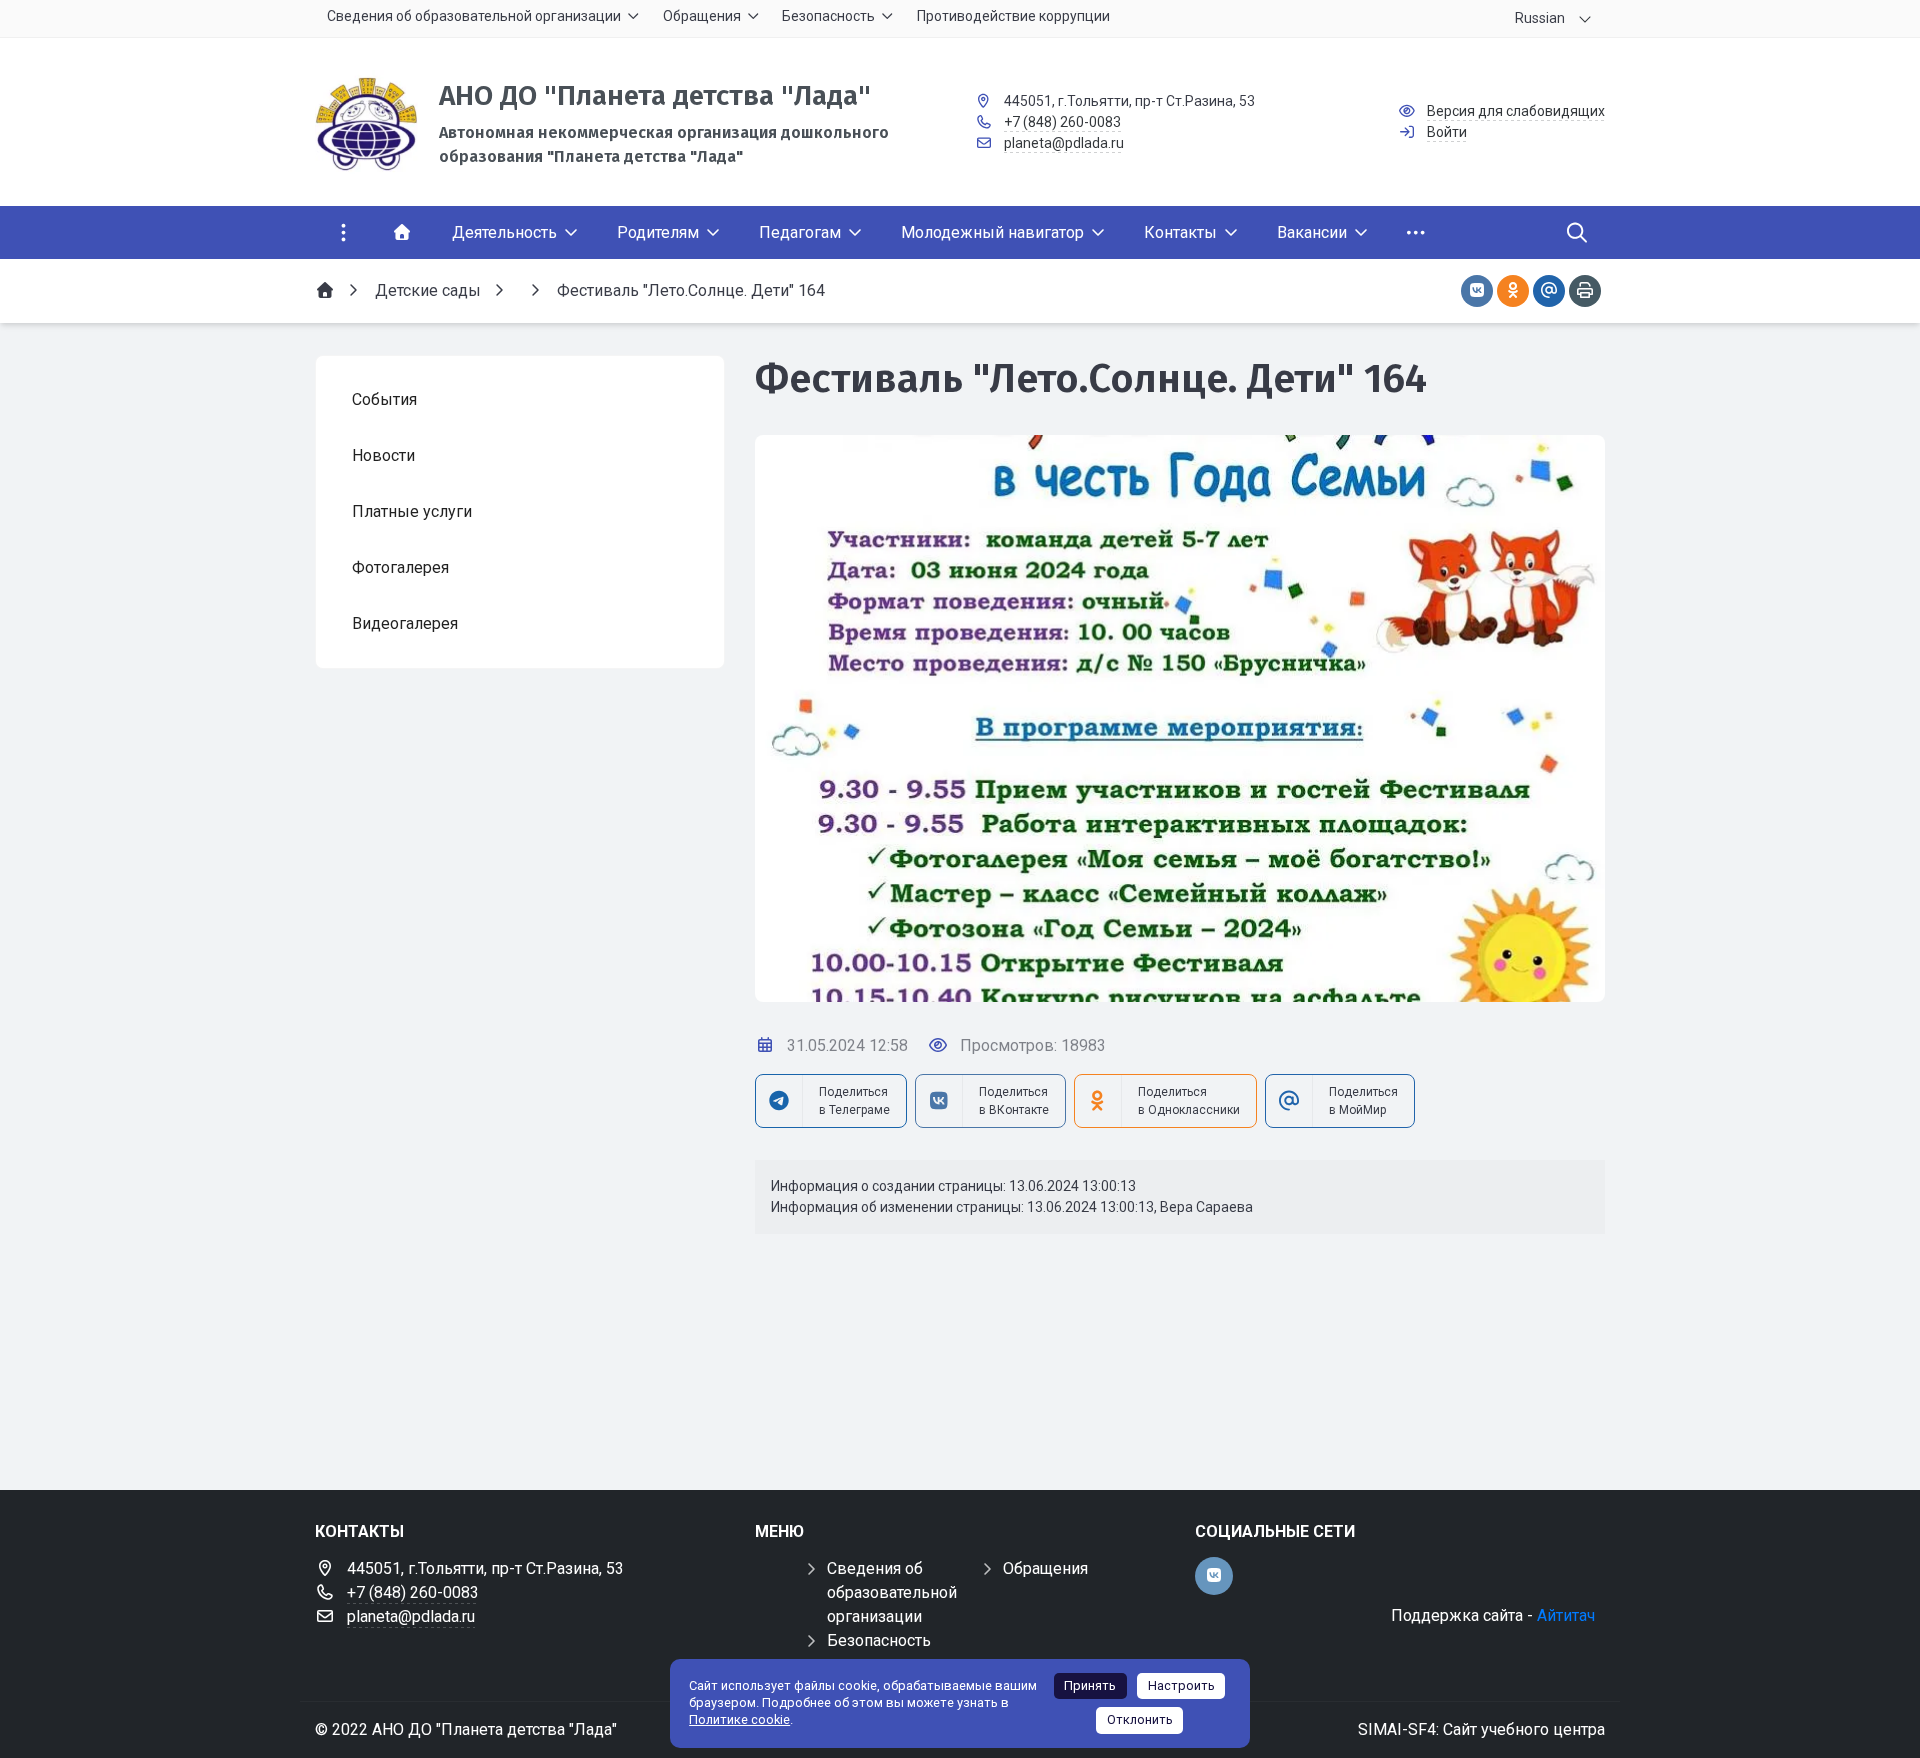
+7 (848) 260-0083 (1062, 122)
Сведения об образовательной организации (892, 1592)
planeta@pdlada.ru (1064, 143)
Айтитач (1566, 1615)
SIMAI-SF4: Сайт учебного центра (1481, 1729)
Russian (1540, 18)
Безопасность (879, 1640)
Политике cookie (739, 1719)
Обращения (1045, 1568)
